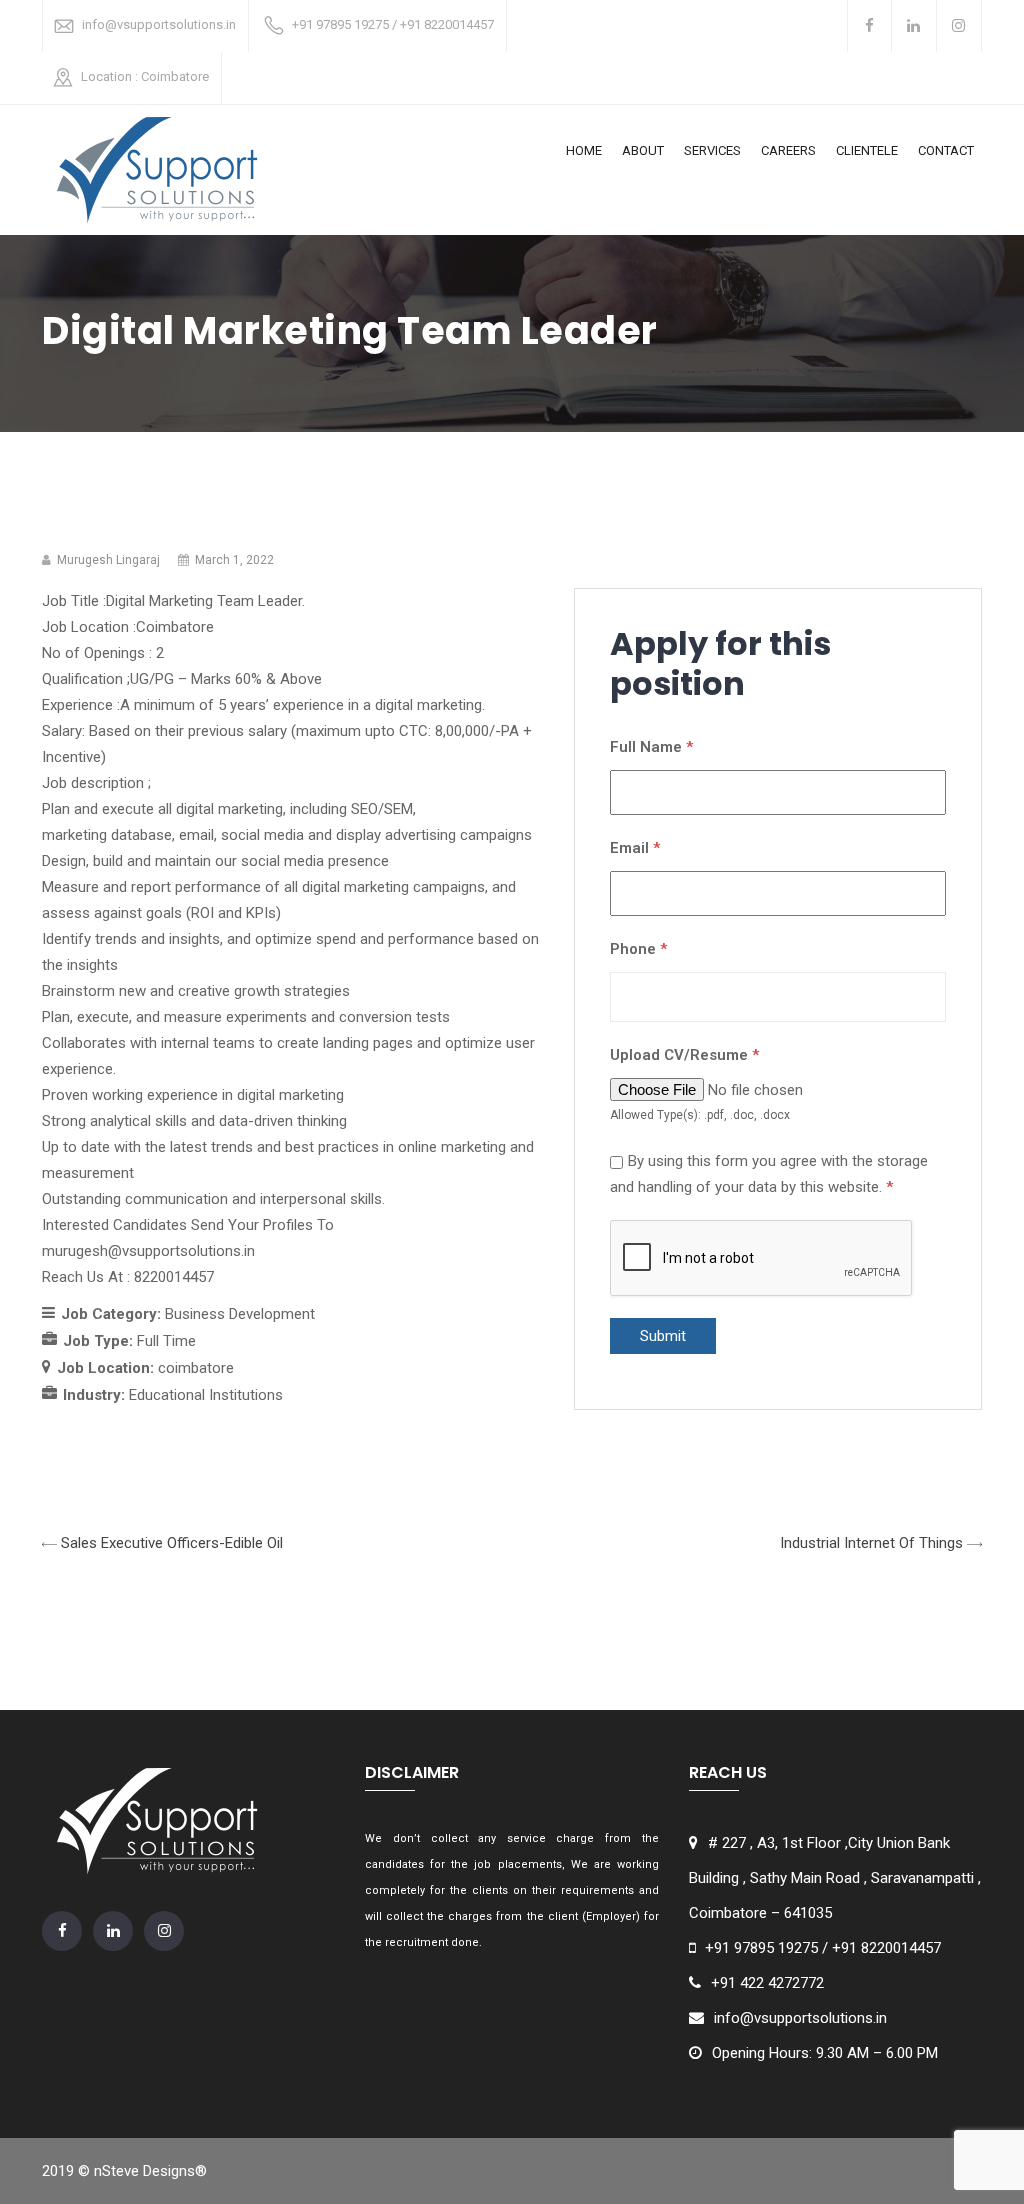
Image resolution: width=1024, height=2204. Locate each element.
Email (635, 848)
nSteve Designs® (150, 2171)
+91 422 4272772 (767, 1983)
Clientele (867, 150)
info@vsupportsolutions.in (159, 24)
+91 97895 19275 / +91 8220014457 (393, 24)
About (643, 150)
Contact (946, 150)
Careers (788, 150)
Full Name (651, 747)
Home (584, 150)
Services (712, 150)
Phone (638, 949)
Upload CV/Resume (684, 1055)
